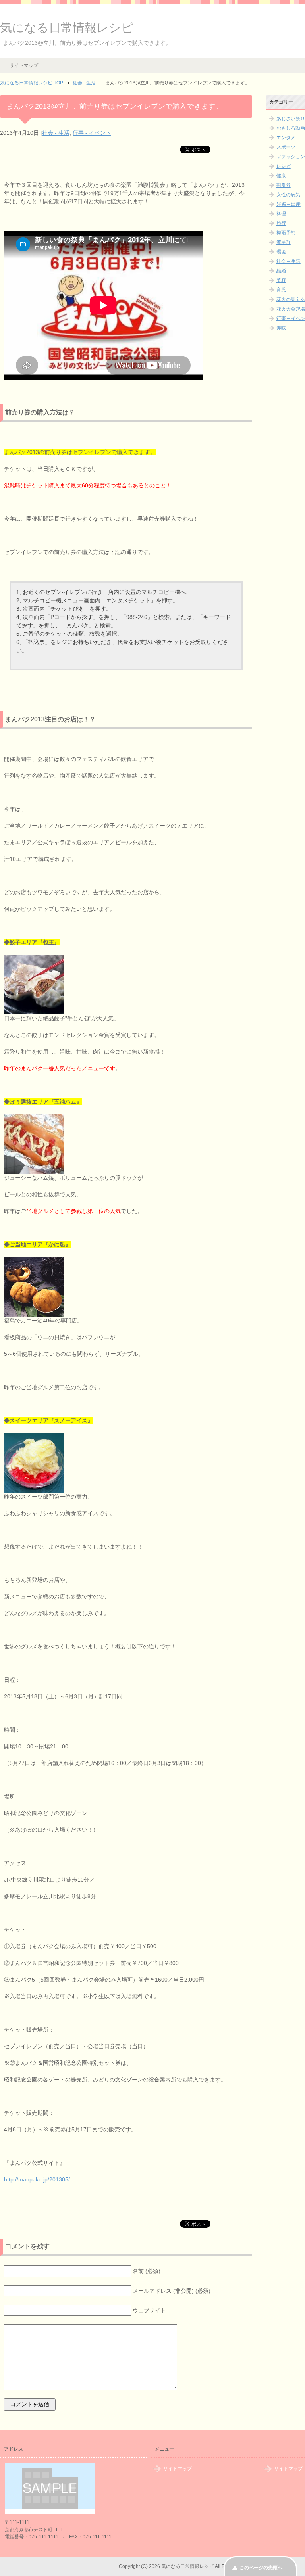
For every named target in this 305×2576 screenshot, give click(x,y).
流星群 (284, 242)
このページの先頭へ (261, 2568)
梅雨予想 (286, 233)
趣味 (281, 328)
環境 (281, 252)
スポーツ (286, 147)
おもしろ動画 (291, 128)
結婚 (281, 271)
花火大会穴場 (291, 309)
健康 (281, 176)
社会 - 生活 (56, 133)
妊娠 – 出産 (289, 204)
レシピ (284, 166)
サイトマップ (24, 65)
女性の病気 (288, 195)
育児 (281, 290)
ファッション (291, 157)
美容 (281, 280)
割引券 (284, 185)
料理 (281, 214)
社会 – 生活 (289, 261)
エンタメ (286, 138)
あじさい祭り (291, 119)
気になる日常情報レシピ (67, 28)
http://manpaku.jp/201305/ (37, 2179)
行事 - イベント (92, 133)
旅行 (281, 223)
